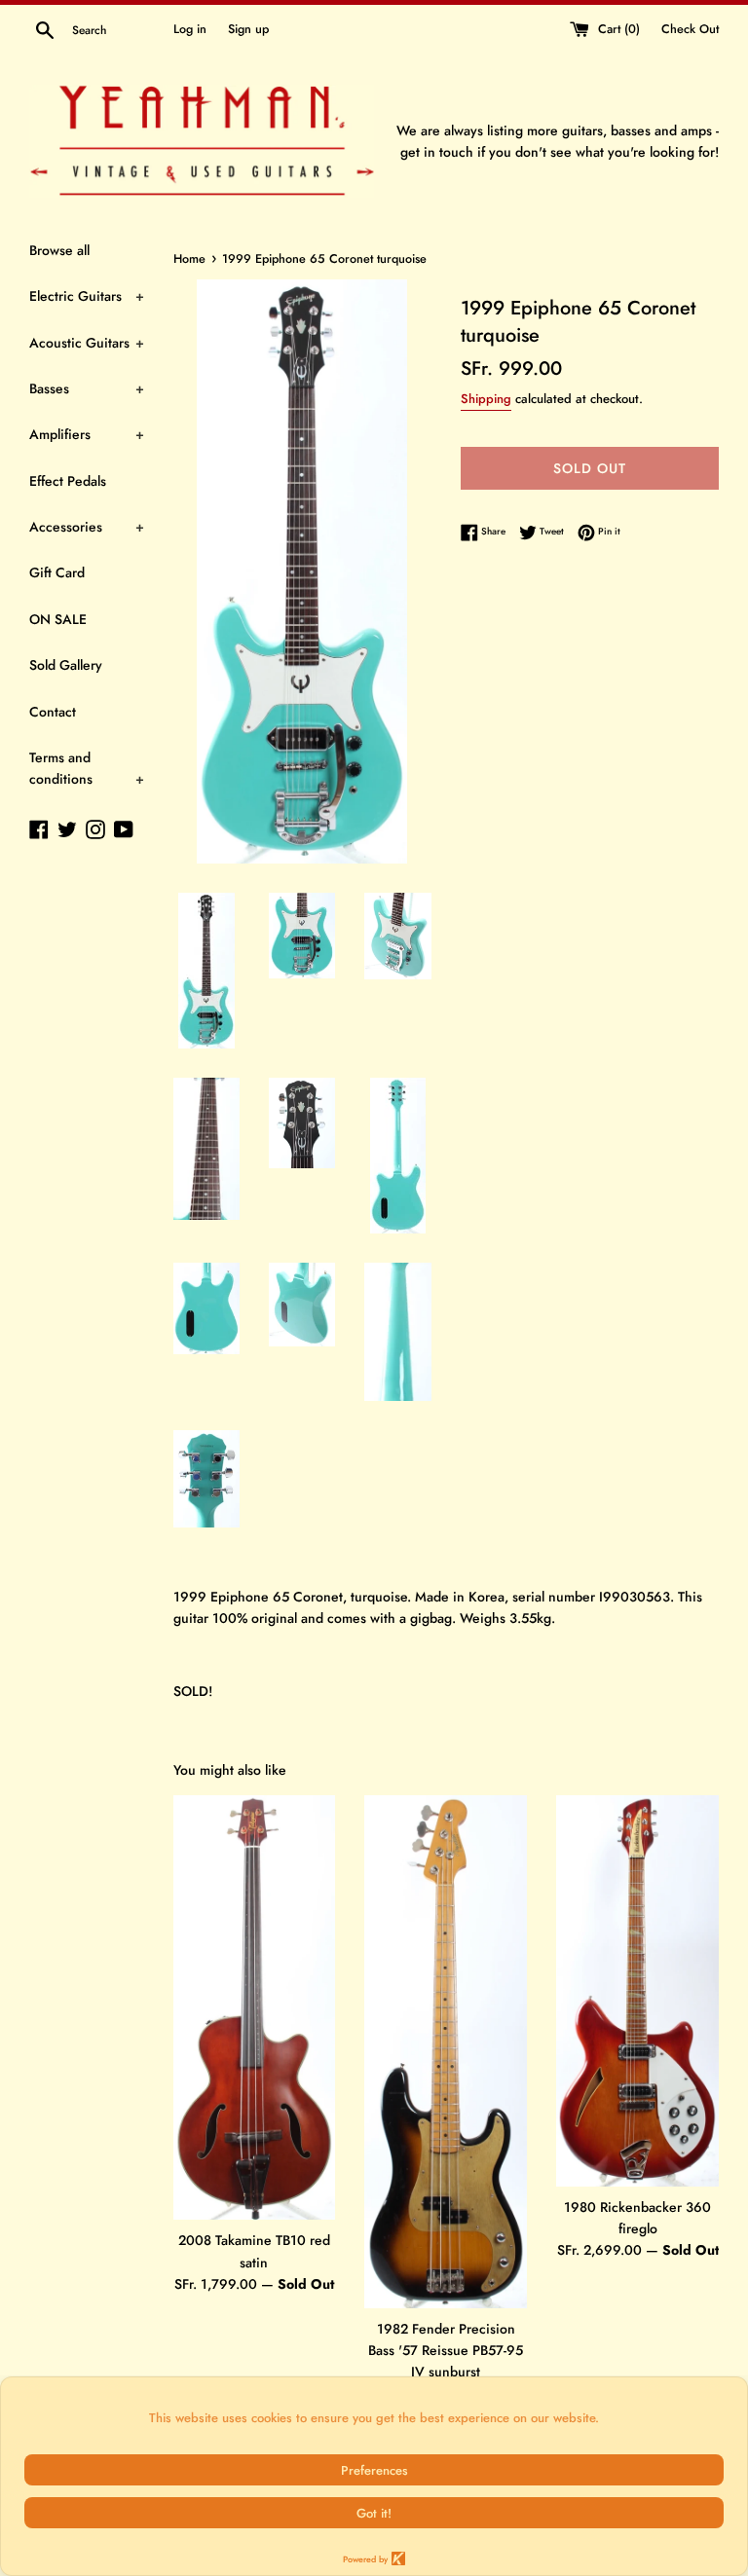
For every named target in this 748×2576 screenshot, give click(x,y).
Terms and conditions (87, 768)
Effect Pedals (68, 481)
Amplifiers (87, 434)
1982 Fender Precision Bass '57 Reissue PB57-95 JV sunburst (446, 2351)
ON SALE (58, 619)
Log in (190, 29)
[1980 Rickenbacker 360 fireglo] (637, 1991)
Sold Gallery (66, 665)
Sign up (248, 29)
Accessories (87, 527)
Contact (53, 712)
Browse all (59, 250)
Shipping (486, 399)
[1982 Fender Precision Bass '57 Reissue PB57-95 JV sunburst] (446, 2052)
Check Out (690, 29)
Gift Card (57, 572)
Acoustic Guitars (87, 343)
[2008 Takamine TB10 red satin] (255, 2008)
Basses (87, 388)
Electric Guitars (87, 296)
